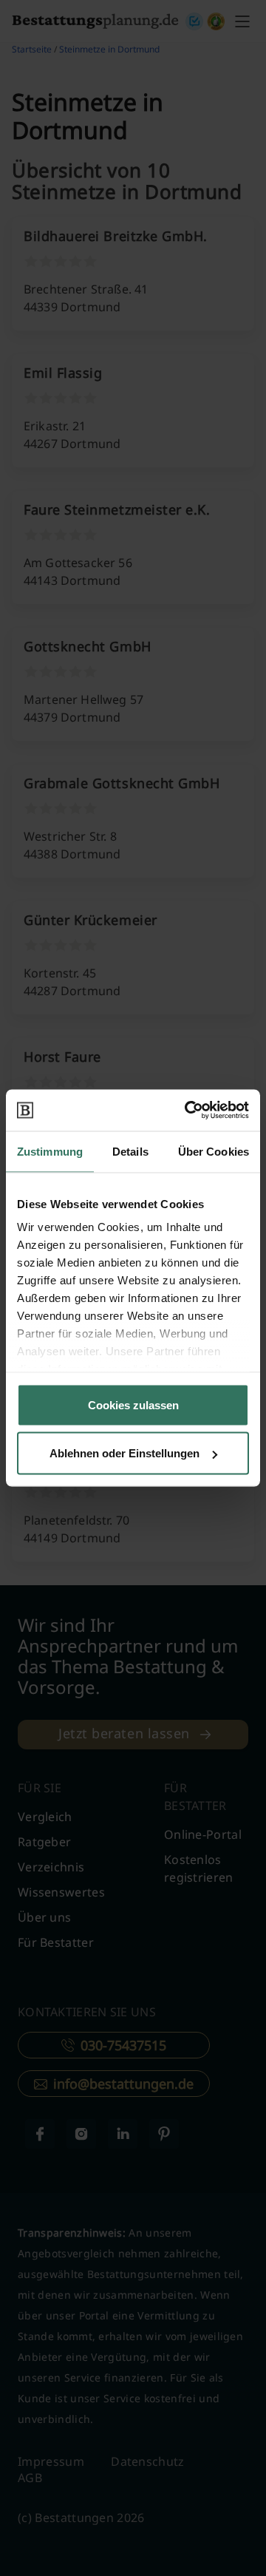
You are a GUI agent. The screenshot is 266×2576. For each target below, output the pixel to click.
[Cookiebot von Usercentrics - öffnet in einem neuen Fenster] (188, 1111)
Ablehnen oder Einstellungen (125, 1453)
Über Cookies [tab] (214, 1151)
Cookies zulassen (133, 1404)
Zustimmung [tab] (50, 1151)
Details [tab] (130, 1151)
